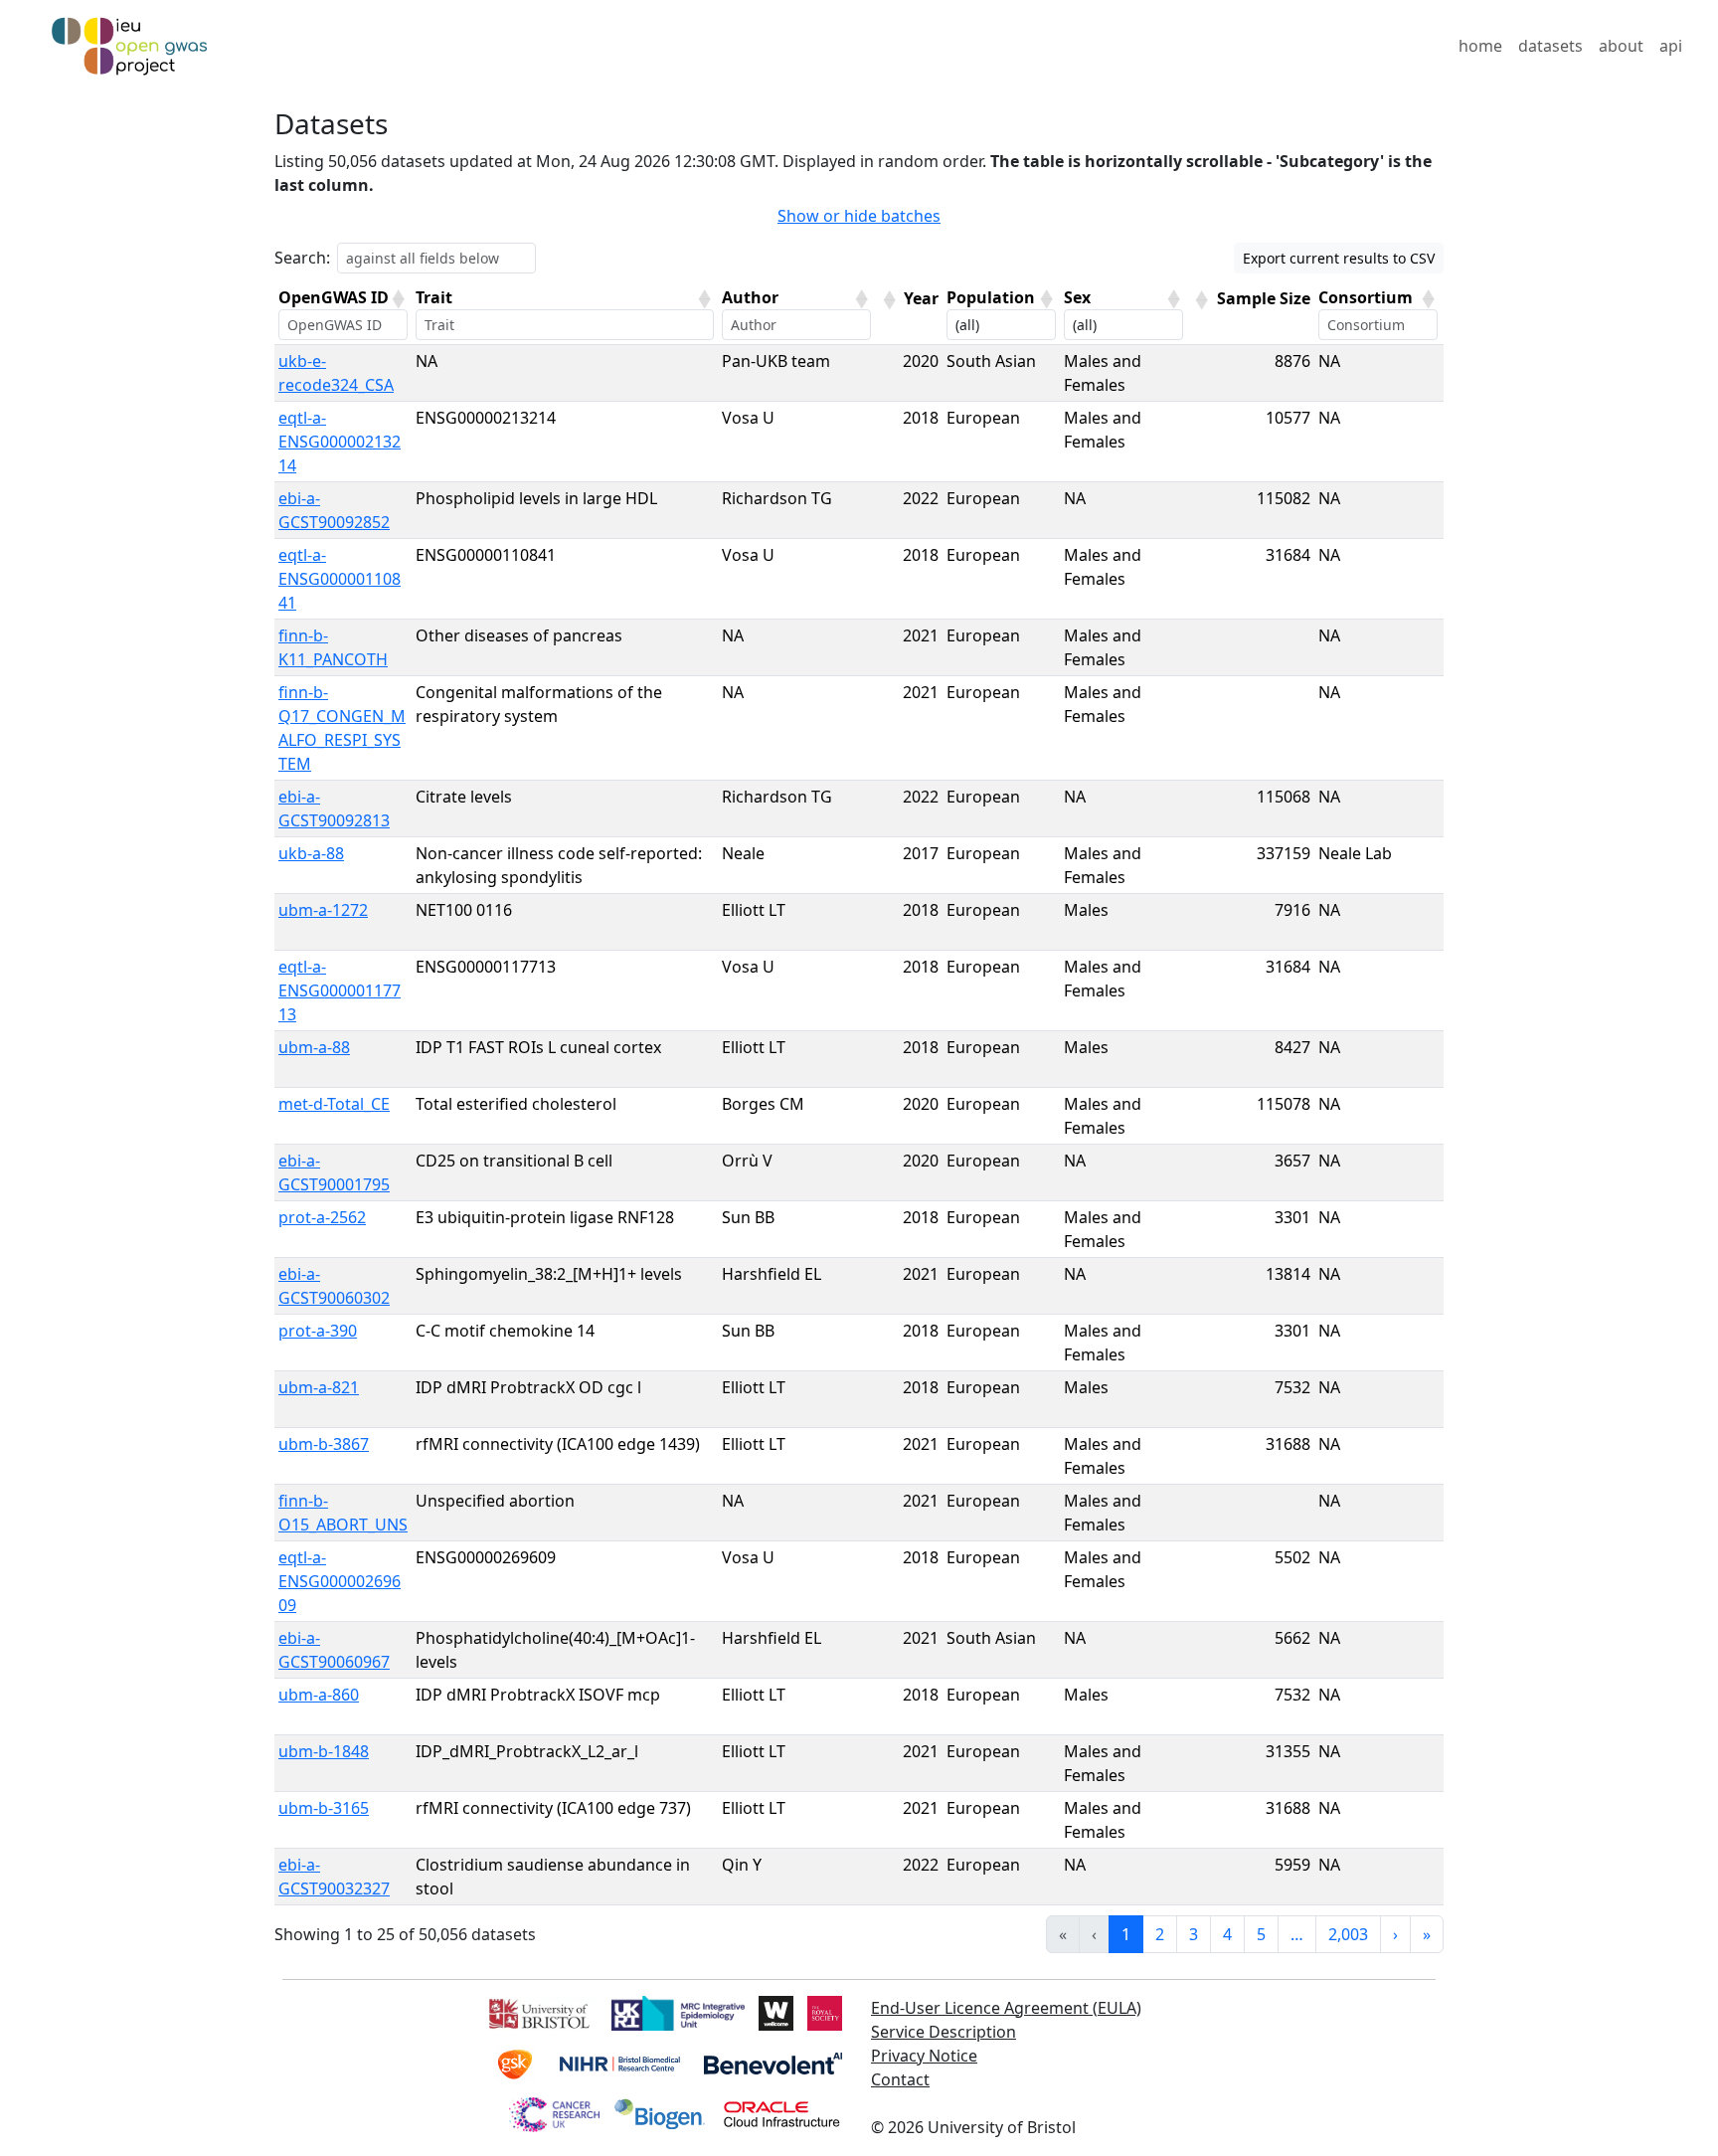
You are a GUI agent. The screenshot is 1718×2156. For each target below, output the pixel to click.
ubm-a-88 (314, 1047)
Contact (900, 2079)
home (1480, 46)
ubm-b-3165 (324, 1808)
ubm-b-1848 (324, 1751)
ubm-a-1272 (323, 910)
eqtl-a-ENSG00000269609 (340, 1581)
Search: (302, 258)
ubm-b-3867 (324, 1444)
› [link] (1395, 1934)
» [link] (1427, 1934)
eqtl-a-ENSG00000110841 (340, 579)
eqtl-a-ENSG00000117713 (340, 990)
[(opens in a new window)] (537, 2011)
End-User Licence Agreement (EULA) (1006, 2008)
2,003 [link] (1348, 1934)
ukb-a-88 (311, 853)
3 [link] (1194, 1934)
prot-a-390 (318, 1331)
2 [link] (1160, 1934)
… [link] (1297, 1934)
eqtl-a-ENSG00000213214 (340, 442)
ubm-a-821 (319, 1387)
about (1621, 46)
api (1671, 46)
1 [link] (1126, 1934)
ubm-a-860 (319, 1695)
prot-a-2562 (322, 1217)
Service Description (944, 2032)
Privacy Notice (924, 2056)
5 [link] (1261, 1934)
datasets (1550, 46)
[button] (398, 299)
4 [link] (1227, 1934)
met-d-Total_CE (334, 1104)
